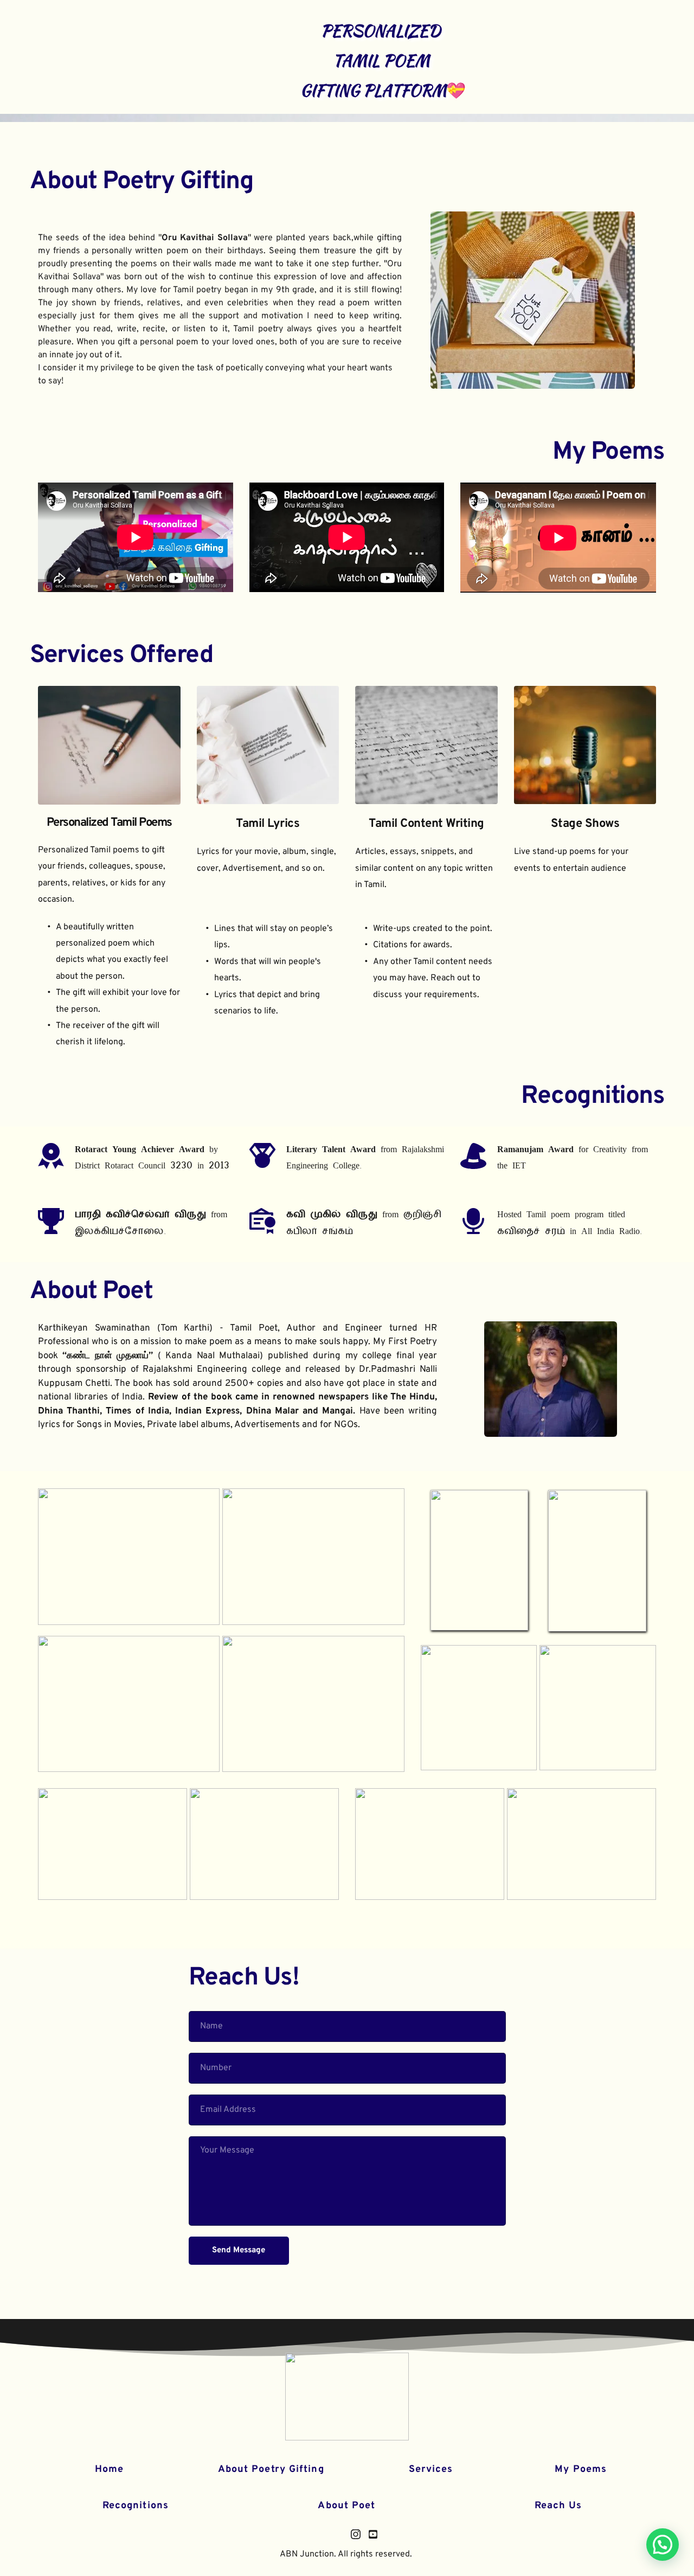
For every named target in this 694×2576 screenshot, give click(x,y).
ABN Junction (307, 2554)
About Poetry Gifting (142, 182)
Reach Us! (244, 1978)
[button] (663, 2545)
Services (431, 2469)
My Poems (608, 452)
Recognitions (136, 2506)
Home (109, 2469)
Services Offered (121, 656)
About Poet (91, 1292)
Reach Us (558, 2506)
